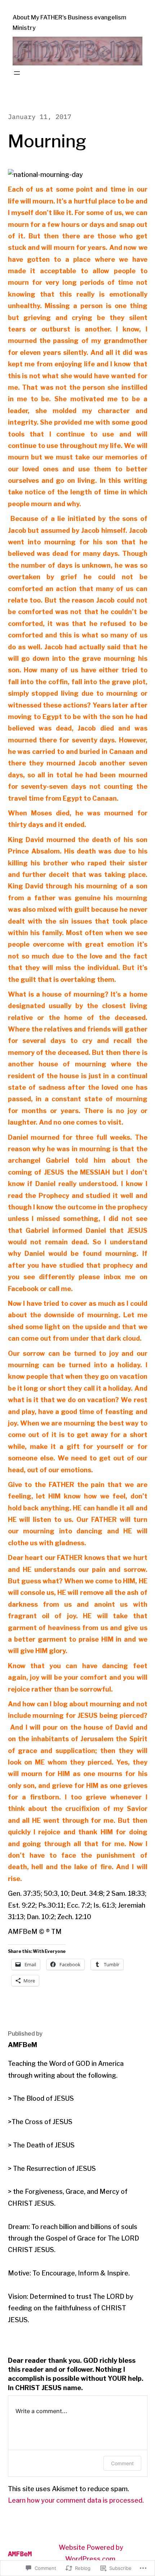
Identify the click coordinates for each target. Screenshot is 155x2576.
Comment (122, 2463)
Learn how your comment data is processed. (76, 2500)
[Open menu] (17, 73)
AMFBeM (20, 2554)
